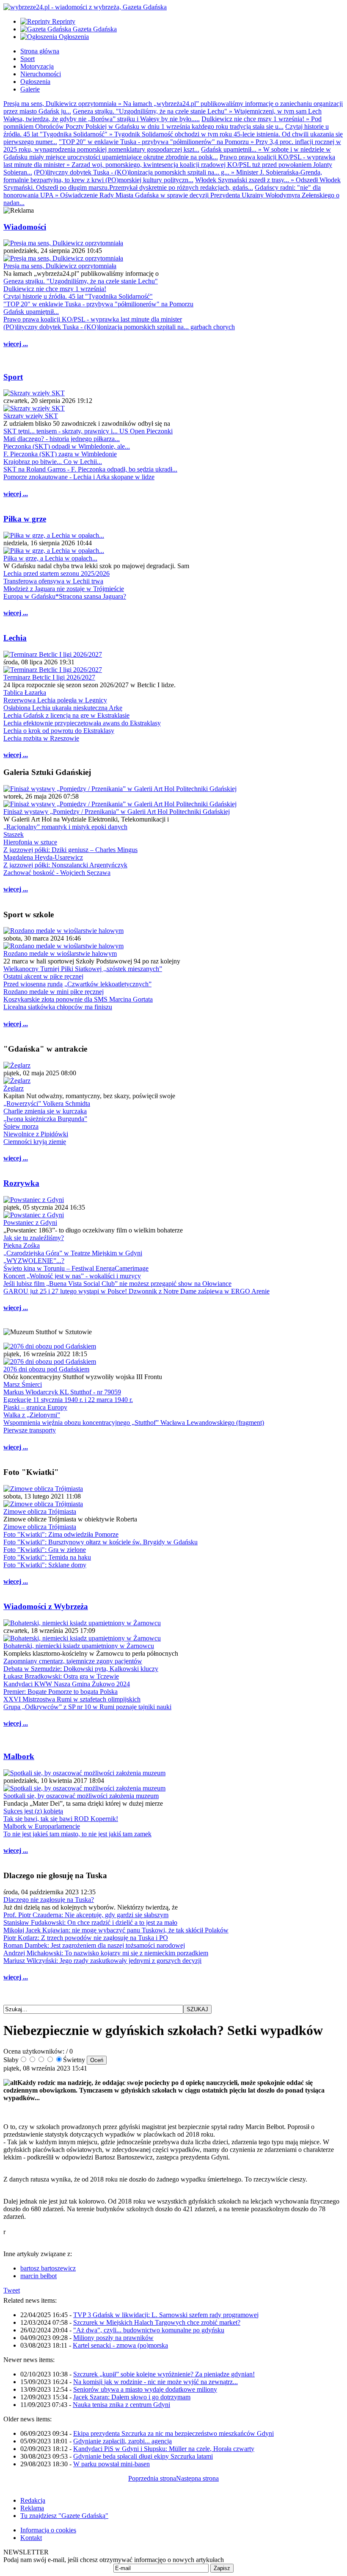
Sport (13, 377)
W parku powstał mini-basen (112, 2464)
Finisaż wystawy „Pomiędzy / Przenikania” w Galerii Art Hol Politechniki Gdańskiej (117, 812)
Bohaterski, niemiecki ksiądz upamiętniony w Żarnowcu (79, 1646)
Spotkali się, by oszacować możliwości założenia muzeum (81, 1796)
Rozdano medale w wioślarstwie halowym (60, 954)
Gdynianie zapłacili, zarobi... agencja (123, 2441)
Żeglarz (14, 1088)
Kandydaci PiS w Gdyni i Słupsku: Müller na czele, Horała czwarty (164, 2449)
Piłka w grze (25, 519)
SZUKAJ (197, 2009)
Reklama (32, 2508)
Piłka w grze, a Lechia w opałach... (50, 558)
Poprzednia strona (152, 2478)
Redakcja (33, 2500)
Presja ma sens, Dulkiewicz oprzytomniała (60, 266)
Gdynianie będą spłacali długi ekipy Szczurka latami (143, 2456)
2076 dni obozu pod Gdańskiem (46, 1369)
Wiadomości (25, 227)
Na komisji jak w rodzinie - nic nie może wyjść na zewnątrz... (156, 2382)
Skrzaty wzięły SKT (31, 416)
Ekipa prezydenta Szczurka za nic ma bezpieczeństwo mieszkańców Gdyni (173, 2433)
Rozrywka (21, 1183)
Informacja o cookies (48, 2530)
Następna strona (197, 2478)
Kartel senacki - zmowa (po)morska (120, 2345)
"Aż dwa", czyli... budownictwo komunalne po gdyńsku (149, 2330)
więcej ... (16, 344)
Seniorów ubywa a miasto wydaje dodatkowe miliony (145, 2389)
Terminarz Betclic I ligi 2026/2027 (49, 677)
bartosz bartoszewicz (48, 2268)
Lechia (15, 638)
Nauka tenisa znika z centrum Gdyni (121, 2405)
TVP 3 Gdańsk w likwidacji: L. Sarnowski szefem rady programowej (166, 2315)
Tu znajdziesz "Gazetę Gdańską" (64, 2516)
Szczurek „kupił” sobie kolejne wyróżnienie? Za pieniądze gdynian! (164, 2374)
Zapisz (222, 2568)
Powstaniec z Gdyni (30, 1223)
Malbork (19, 1756)
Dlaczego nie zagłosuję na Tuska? (49, 1900)
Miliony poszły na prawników (113, 2338)
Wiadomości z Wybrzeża (46, 1606)
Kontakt (31, 2538)
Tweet (12, 2290)
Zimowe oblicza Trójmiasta (40, 1511)
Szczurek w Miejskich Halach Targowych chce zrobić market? (157, 2322)
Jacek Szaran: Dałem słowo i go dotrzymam (132, 2397)
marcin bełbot (39, 2276)
